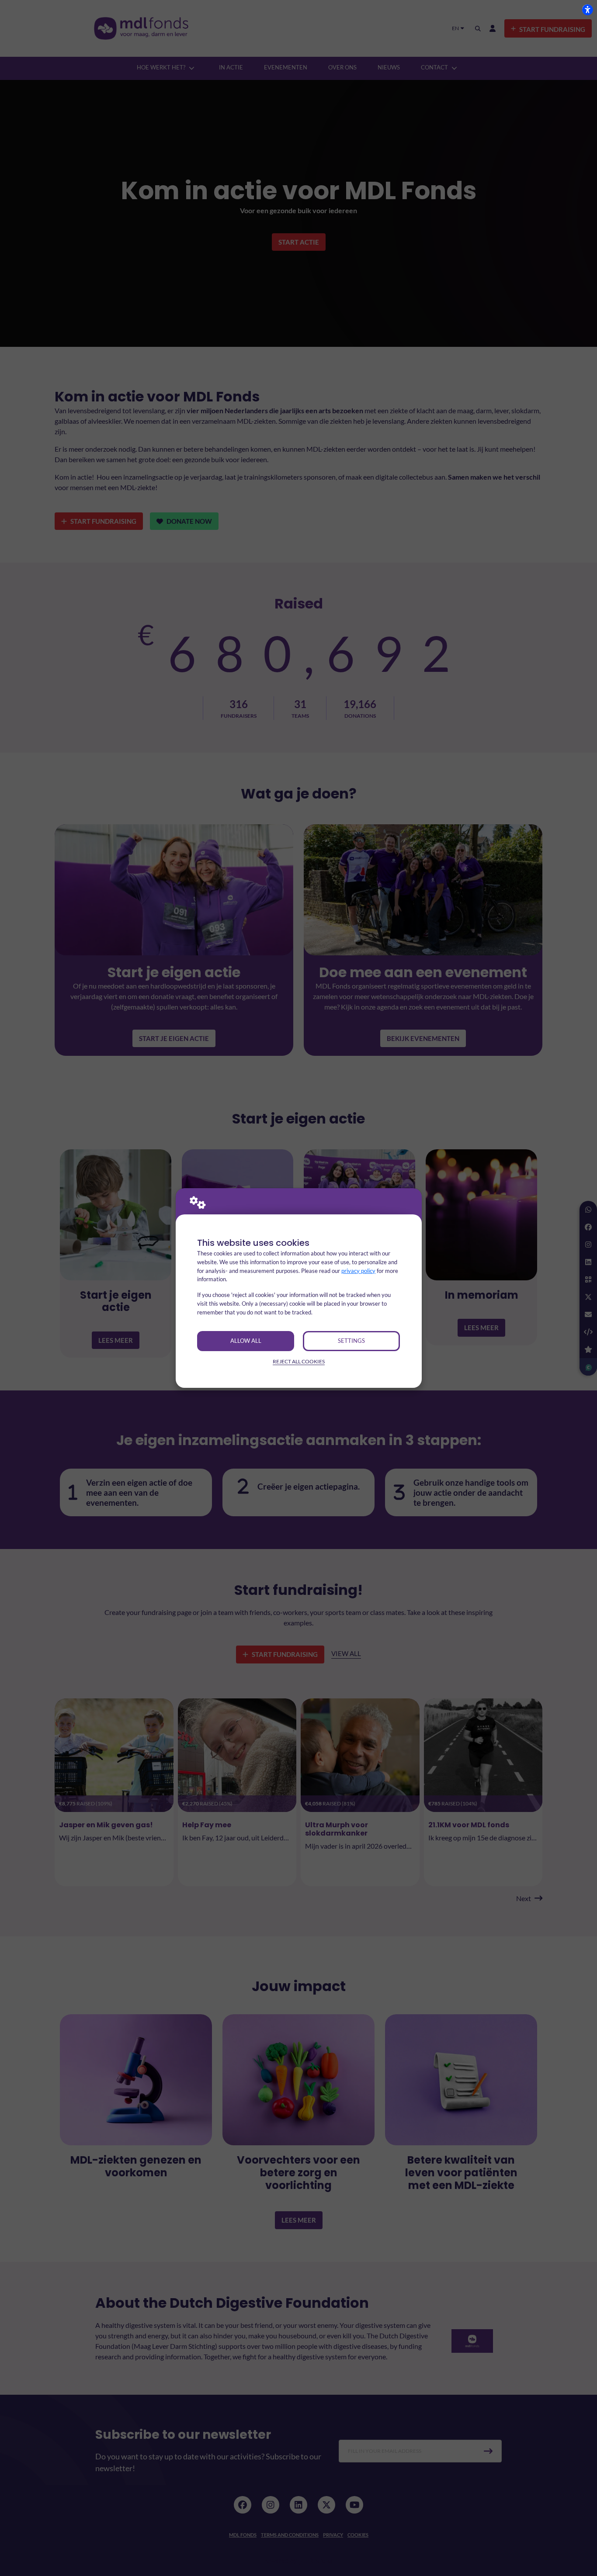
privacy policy (358, 1271)
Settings (351, 1341)
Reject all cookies (299, 1361)
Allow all (246, 1341)
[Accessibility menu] (587, 10)
